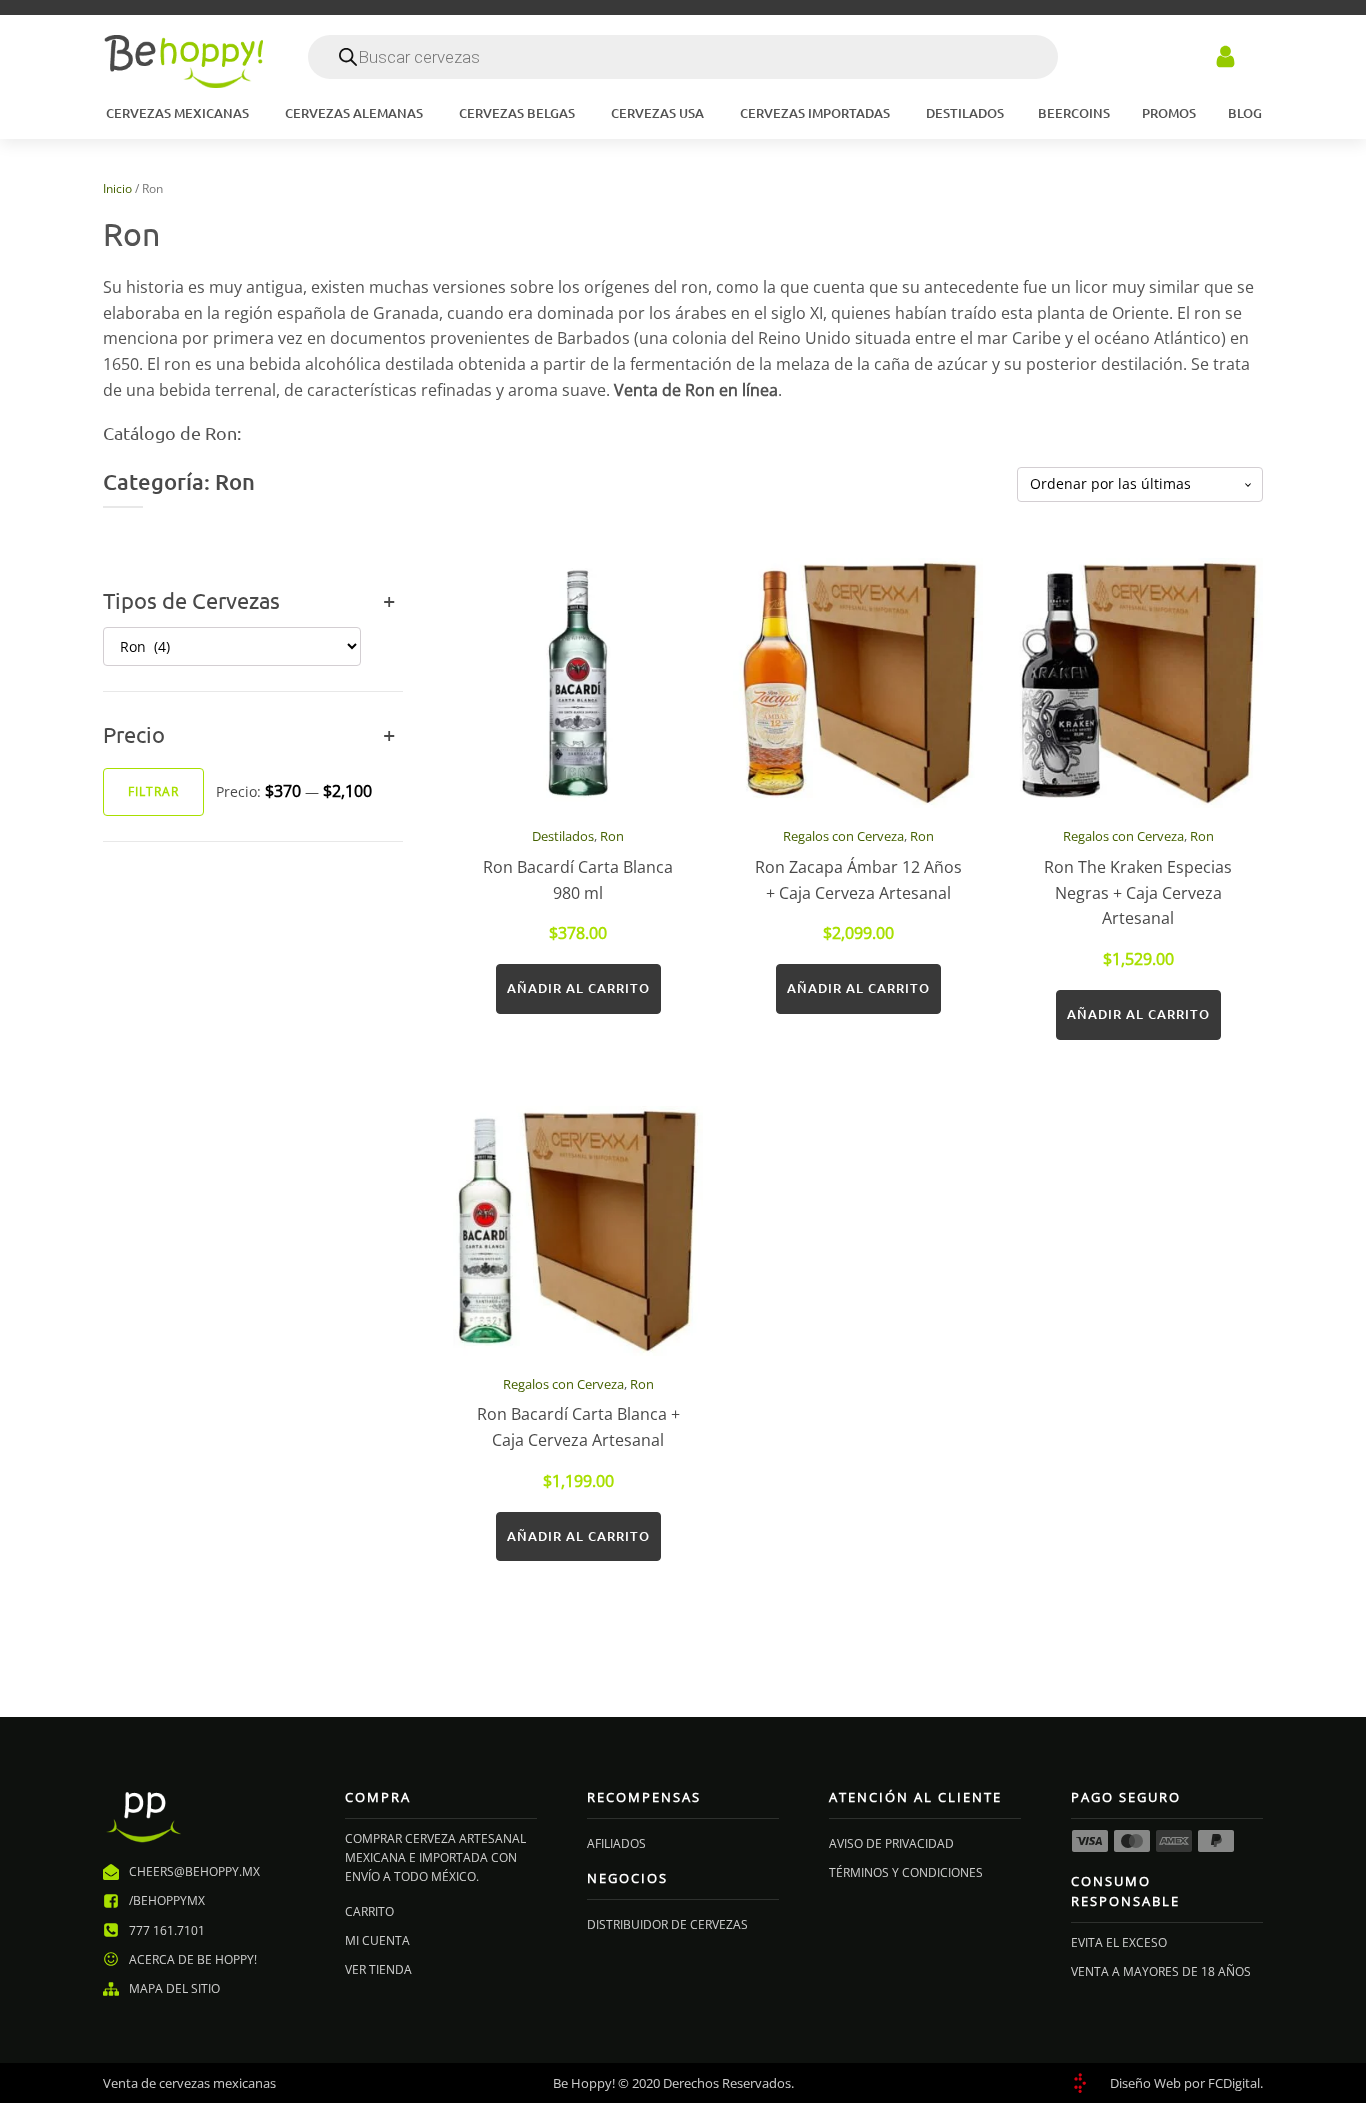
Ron (612, 836)
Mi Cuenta (377, 1940)
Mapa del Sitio (174, 1988)
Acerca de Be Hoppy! (193, 1959)
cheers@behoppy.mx (194, 1871)
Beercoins (1074, 113)
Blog (1245, 113)
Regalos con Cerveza (843, 836)
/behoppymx (167, 1900)
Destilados (563, 836)
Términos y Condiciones (906, 1872)
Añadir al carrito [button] (578, 988)
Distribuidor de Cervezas (667, 1924)
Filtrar (153, 791)
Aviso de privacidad (891, 1843)
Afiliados (616, 1843)
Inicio (117, 188)
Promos (1169, 113)
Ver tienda (378, 1969)
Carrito (369, 1911)
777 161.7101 (167, 1930)
